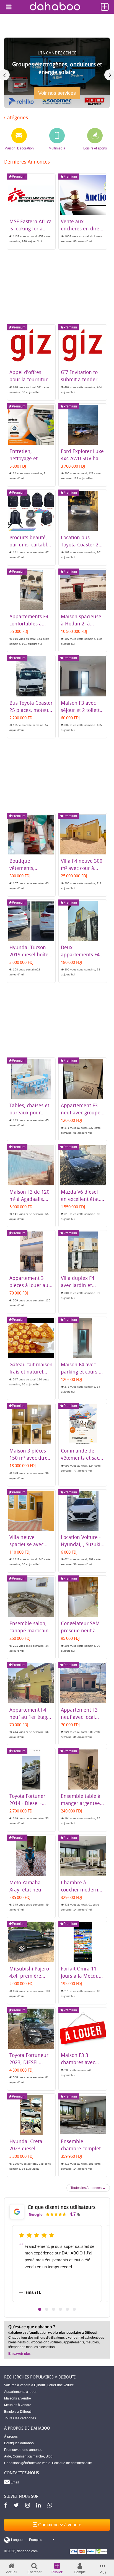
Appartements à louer (20, 2392)
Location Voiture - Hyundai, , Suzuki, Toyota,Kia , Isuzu (81, 1544)
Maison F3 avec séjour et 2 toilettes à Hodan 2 (83, 710)
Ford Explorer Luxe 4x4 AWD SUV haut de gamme (82, 458)
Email (14, 2482)
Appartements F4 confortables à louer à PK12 (29, 623)
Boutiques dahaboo (19, 2443)
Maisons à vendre (18, 2398)
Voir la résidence (57, 95)
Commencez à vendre (59, 2525)
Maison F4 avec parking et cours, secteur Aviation (80, 1372)
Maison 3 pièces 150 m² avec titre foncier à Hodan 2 (30, 1458)
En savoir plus (20, 2354)
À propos (11, 2436)
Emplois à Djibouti (18, 2412)
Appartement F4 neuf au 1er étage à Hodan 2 (30, 1717)
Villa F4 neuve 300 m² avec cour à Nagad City (82, 868)
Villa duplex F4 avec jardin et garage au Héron (80, 1285)
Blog (49, 2456)
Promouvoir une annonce (23, 2450)
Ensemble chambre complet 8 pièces (81, 2148)
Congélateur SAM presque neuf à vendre (80, 1630)
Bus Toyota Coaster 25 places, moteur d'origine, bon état (31, 710)
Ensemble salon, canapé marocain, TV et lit (30, 1630)
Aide (8, 2456)
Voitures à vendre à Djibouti (25, 2385)
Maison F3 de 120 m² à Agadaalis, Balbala (29, 1199)
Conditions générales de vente (27, 2463)
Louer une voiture (61, 2385)
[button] (40, 2309)
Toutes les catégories (20, 2418)
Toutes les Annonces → (88, 2188)
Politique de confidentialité (72, 2463)
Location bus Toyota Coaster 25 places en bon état (82, 544)
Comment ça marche (28, 2456)
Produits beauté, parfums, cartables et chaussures (31, 544)
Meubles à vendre (18, 2405)
